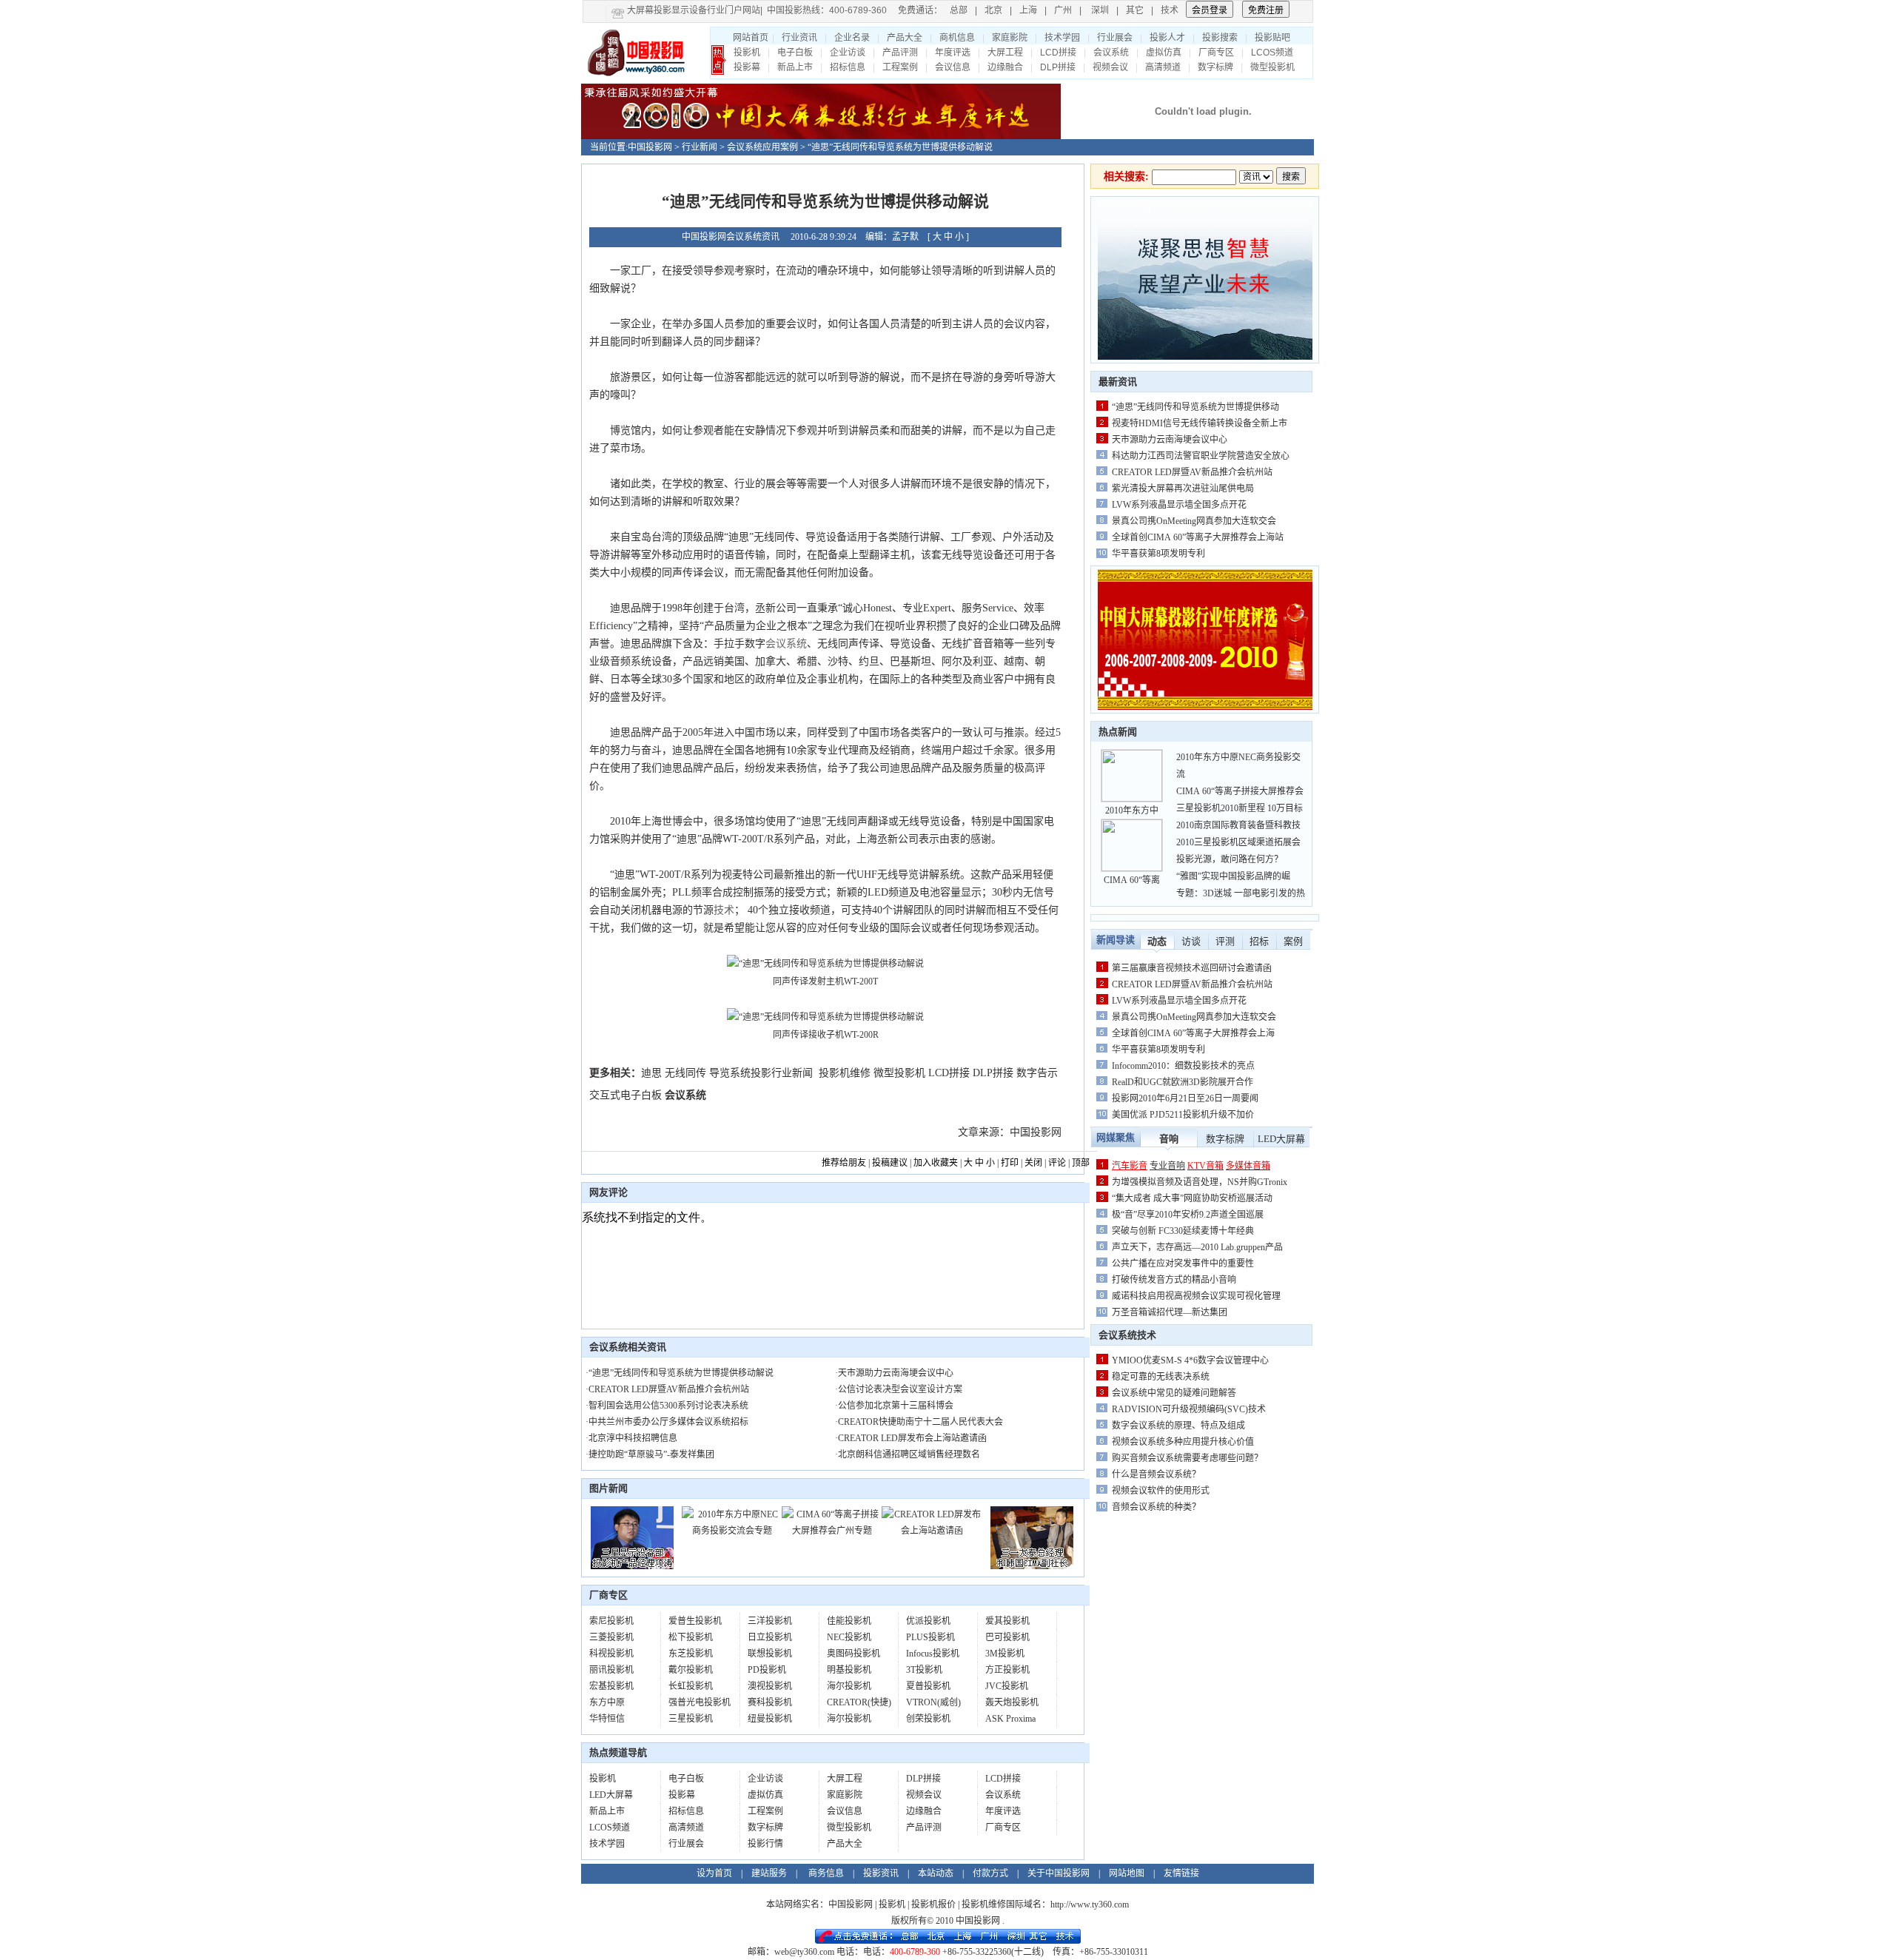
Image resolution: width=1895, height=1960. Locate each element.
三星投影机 (691, 1719)
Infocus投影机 (933, 1654)
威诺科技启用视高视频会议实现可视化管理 (1196, 1296)
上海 (1028, 10)
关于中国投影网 (1059, 1873)
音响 (1169, 1139)
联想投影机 (770, 1654)
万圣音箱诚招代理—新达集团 (1170, 1312)
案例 (1293, 941)
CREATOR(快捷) (859, 1702)
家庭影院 (1010, 38)
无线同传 (685, 1073)
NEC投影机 (849, 1637)
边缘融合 (1005, 67)
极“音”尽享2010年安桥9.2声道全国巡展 (1188, 1215)
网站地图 (1127, 1873)
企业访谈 (848, 53)
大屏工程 (1005, 53)
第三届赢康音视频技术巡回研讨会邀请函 (1192, 968)
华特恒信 (607, 1719)
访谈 (1191, 941)
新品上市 (795, 67)
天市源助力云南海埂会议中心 (896, 1373)
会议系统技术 (1127, 1335)
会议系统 (1111, 53)
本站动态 (936, 1873)
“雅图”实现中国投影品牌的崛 (1233, 876)
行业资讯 (799, 38)
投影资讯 (881, 1873)
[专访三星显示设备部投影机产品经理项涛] (632, 1566)
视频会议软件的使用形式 (1161, 1491)
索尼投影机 (611, 1621)
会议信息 (953, 67)
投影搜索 (1220, 38)
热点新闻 (1118, 732)
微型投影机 (1272, 67)
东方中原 (607, 1702)
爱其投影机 (1007, 1621)
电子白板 (795, 53)
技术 (1170, 10)
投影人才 (1167, 38)
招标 (1259, 941)
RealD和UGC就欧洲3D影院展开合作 (1183, 1082)
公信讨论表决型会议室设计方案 (900, 1389)
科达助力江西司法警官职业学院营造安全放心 (1201, 456)
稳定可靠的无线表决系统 (1161, 1377)
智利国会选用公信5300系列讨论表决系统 (668, 1406)
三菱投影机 (611, 1637)
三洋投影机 (770, 1621)
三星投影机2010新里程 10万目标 (1240, 808)
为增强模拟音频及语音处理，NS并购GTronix (1200, 1182)
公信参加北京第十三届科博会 (896, 1406)
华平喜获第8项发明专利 (1158, 554)
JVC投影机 (1007, 1686)
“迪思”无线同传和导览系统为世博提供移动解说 (681, 1373)
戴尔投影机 (691, 1670)
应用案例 (780, 147)
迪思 (651, 1073)
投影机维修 (845, 1073)
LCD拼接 (1058, 53)
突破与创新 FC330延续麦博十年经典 (1183, 1231)
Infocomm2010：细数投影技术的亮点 (1183, 1066)
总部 (959, 10)
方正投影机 (1007, 1670)
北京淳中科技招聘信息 (633, 1438)
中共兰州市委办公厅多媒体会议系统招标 (668, 1422)
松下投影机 (691, 1637)
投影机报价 (933, 1904)
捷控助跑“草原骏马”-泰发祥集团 (651, 1454)
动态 (1157, 941)
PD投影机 (767, 1670)
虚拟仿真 (1164, 53)
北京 (993, 10)
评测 (1225, 941)
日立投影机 (770, 1637)
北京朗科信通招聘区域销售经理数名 (909, 1454)
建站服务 (769, 1873)
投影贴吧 (1272, 38)
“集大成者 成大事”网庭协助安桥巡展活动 (1192, 1198)
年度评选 (953, 53)
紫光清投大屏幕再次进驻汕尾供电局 (1183, 489)
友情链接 (1181, 1873)
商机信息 (957, 38)
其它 (1135, 10)
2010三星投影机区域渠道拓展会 (1238, 842)
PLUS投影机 (930, 1637)
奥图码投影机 (853, 1654)
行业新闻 (700, 147)
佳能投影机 (849, 1621)
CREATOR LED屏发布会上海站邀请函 (912, 1438)
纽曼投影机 (770, 1719)
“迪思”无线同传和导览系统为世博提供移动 (1195, 407)
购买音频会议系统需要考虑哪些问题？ (1187, 1458)
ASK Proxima (1010, 1719)
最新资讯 (1118, 382)
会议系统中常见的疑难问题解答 (1174, 1393)
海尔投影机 (849, 1686)
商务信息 (826, 1873)
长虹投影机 (691, 1686)
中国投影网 (650, 147)
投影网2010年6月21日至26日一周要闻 (1185, 1098)
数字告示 (1037, 1073)
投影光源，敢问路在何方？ (1230, 859)
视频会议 (1110, 67)
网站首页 (751, 38)
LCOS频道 (1272, 53)
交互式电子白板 (625, 1095)
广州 (1063, 10)
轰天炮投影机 (1012, 1702)
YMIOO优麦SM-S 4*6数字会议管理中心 (1190, 1360)
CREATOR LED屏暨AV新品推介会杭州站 (669, 1389)
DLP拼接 (1058, 67)
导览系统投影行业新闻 (761, 1073)
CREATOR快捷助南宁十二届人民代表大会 (920, 1422)
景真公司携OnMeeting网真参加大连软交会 (1194, 521)
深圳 (1100, 10)
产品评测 (900, 53)
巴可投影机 (1007, 1637)
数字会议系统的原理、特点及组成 (1178, 1426)
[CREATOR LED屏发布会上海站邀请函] (932, 1531)
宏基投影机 (611, 1686)
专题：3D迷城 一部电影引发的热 (1241, 893)
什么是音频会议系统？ (1156, 1474)
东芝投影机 (691, 1654)
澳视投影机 (770, 1686)
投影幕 (747, 67)
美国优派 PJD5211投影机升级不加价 (1183, 1115)
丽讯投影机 (611, 1670)
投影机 (747, 53)
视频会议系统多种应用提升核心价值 (1183, 1442)
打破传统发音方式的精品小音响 (1174, 1280)
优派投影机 (928, 1621)
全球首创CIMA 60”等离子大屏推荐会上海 (1193, 1033)
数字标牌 (1215, 67)
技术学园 (1062, 38)
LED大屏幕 (611, 1795)
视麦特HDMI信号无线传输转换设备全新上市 (1200, 423)
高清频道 (1163, 67)
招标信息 (848, 67)
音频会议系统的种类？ (1156, 1507)
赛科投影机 (770, 1702)
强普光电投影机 (700, 1702)
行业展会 (1115, 38)
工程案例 (900, 67)
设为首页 (714, 1873)
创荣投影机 (928, 1719)
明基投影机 (849, 1670)
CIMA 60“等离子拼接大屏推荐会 (1240, 791)
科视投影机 (611, 1654)
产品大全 (905, 38)
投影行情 (765, 1844)
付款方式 (990, 1873)
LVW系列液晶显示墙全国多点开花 (1179, 505)
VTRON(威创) (933, 1702)
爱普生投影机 (695, 1621)
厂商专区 (1216, 53)
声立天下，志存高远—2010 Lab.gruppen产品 (1197, 1247)
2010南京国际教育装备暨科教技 (1238, 825)
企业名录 (852, 38)
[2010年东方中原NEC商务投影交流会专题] (732, 1531)
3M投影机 (1005, 1654)
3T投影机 (924, 1670)
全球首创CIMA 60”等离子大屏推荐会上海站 (1198, 537)
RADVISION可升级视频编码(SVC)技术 (1189, 1409)
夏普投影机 (928, 1686)
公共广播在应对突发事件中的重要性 (1183, 1263)
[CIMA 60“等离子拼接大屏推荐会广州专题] (832, 1531)
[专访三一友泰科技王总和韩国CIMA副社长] (1032, 1566)
